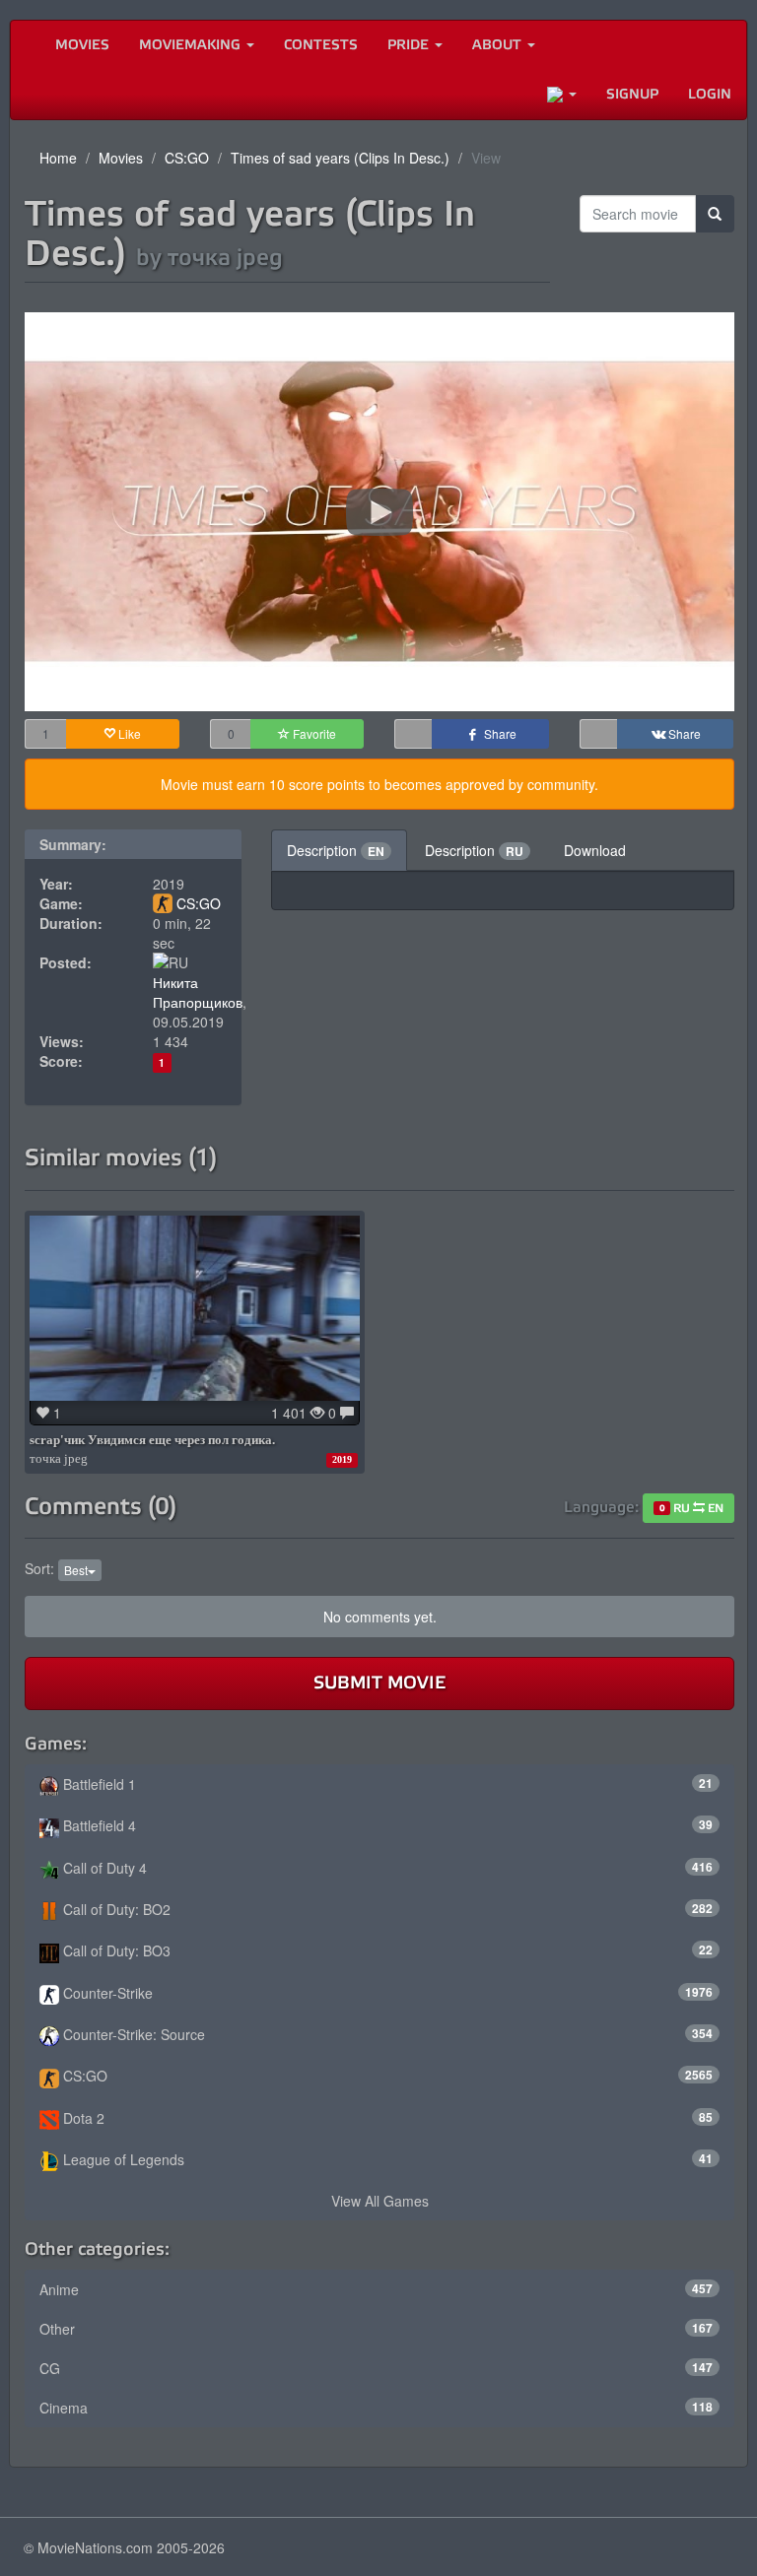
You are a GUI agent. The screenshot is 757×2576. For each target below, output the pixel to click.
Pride (410, 45)
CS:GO (187, 158)
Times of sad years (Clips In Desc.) (340, 158)
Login (710, 94)
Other (376, 2329)
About (499, 45)
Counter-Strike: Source (386, 2034)
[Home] (26, 45)
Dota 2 (386, 2118)
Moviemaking (192, 45)
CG (376, 2368)
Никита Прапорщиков (198, 992)
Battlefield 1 (386, 1784)
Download (595, 850)
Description (336, 850)
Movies (82, 45)
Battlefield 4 (386, 1825)
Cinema (376, 2408)
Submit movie (379, 1683)
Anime (376, 2289)
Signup (632, 94)
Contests (321, 45)
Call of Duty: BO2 (386, 1909)
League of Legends (386, 2159)
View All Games (380, 2201)
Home (58, 158)
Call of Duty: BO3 (386, 1950)
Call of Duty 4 (386, 1868)
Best (76, 1570)
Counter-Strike (386, 1993)
